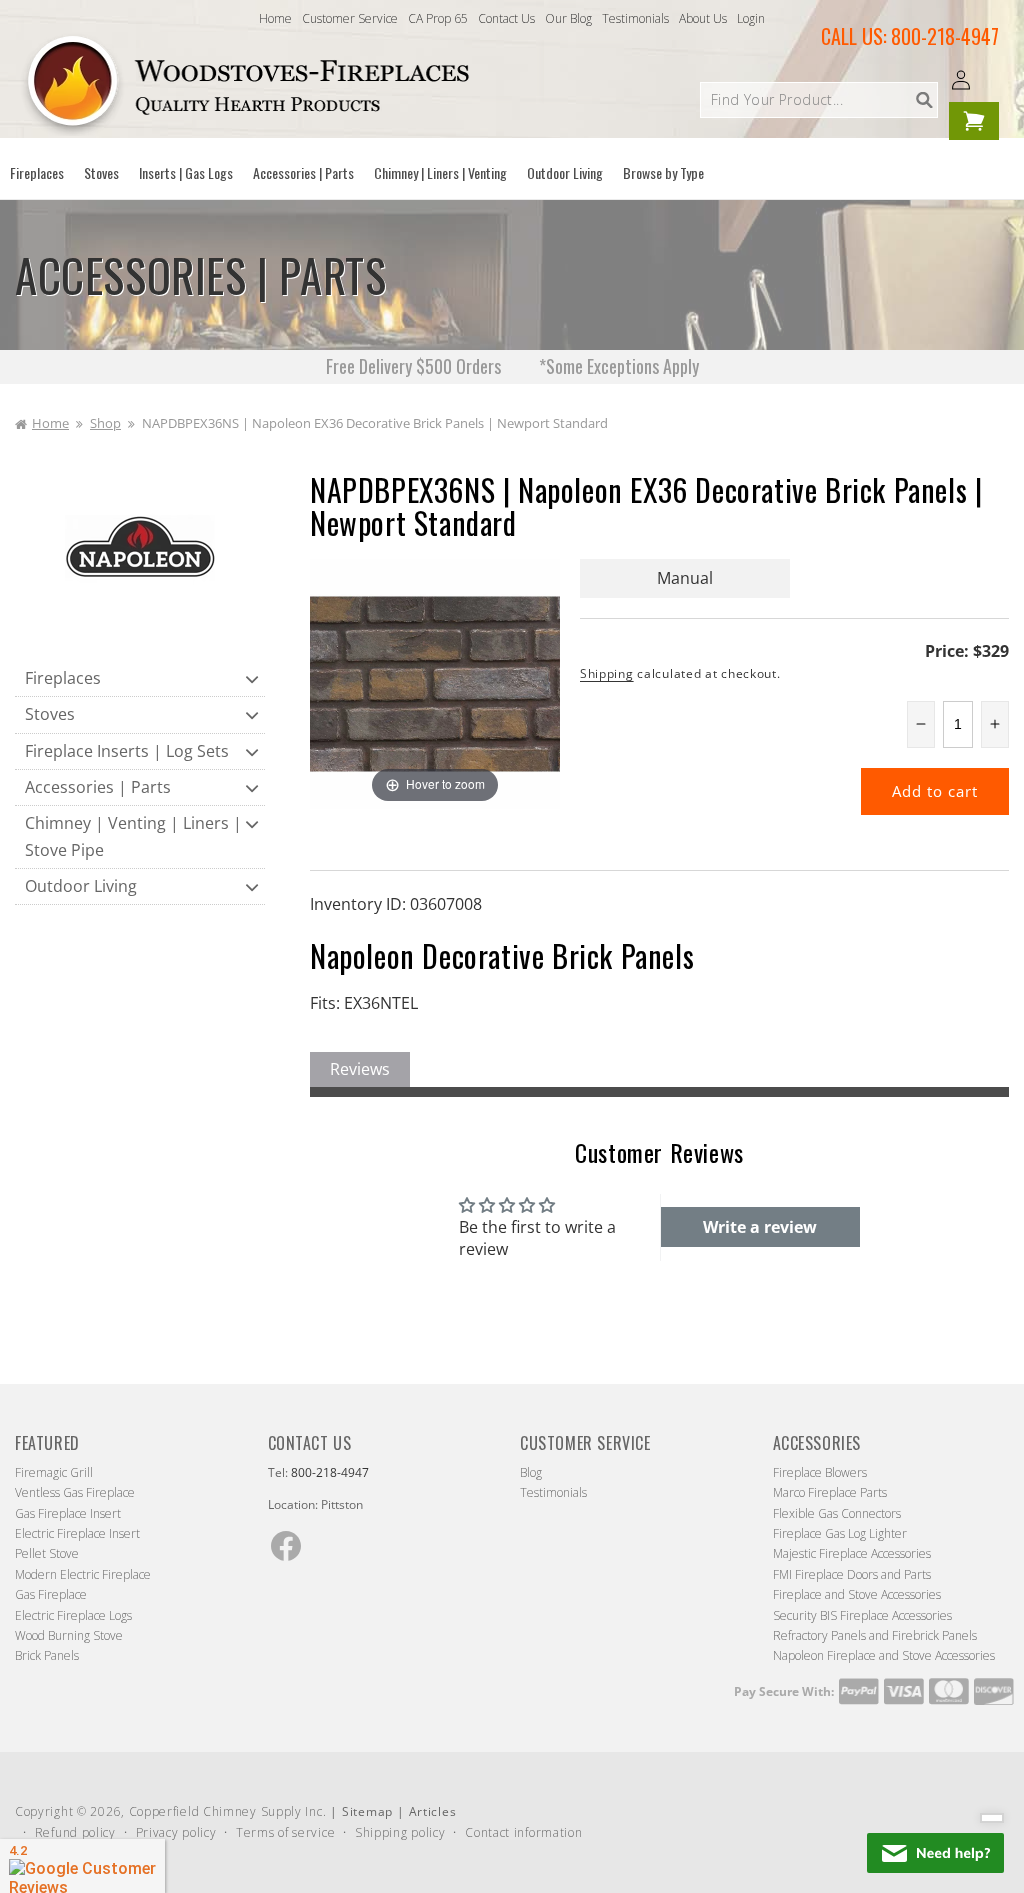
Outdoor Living (81, 886)
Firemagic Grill (54, 1472)
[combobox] (819, 100)
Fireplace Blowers (820, 1472)
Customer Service (350, 18)
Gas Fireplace (51, 1594)
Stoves (50, 714)
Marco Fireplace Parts (830, 1492)
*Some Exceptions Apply (619, 366)
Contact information (523, 1832)
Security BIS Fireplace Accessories (862, 1615)
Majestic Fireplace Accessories (852, 1553)
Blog (531, 1472)
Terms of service (285, 1832)
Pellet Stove (47, 1553)
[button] (37, 173)
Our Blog (568, 18)
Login (751, 18)
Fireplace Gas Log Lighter (840, 1533)
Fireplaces (63, 678)
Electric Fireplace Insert (77, 1533)
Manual (685, 578)
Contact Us (506, 18)
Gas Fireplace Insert (68, 1513)
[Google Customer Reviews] (82, 1866)
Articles (433, 1811)
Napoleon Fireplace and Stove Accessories (884, 1655)
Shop (105, 423)
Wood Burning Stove (69, 1635)
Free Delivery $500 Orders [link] (415, 366)
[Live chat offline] (935, 1853)
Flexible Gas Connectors (837, 1513)
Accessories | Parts (98, 787)
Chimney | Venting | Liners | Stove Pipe (133, 836)
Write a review (760, 1227)
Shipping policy (400, 1832)
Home (275, 18)
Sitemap (367, 1811)
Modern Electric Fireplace (83, 1574)
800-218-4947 (945, 36)
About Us (703, 18)
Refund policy (75, 1832)
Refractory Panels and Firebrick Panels (875, 1635)
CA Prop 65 (438, 18)
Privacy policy (176, 1832)
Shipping (607, 673)
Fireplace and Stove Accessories (857, 1594)
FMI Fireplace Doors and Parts (852, 1574)
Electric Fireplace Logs (73, 1615)
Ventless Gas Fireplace (75, 1492)
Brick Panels (47, 1655)
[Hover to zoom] (435, 682)
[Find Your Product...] (924, 100)
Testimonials (635, 18)
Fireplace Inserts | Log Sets (127, 751)
